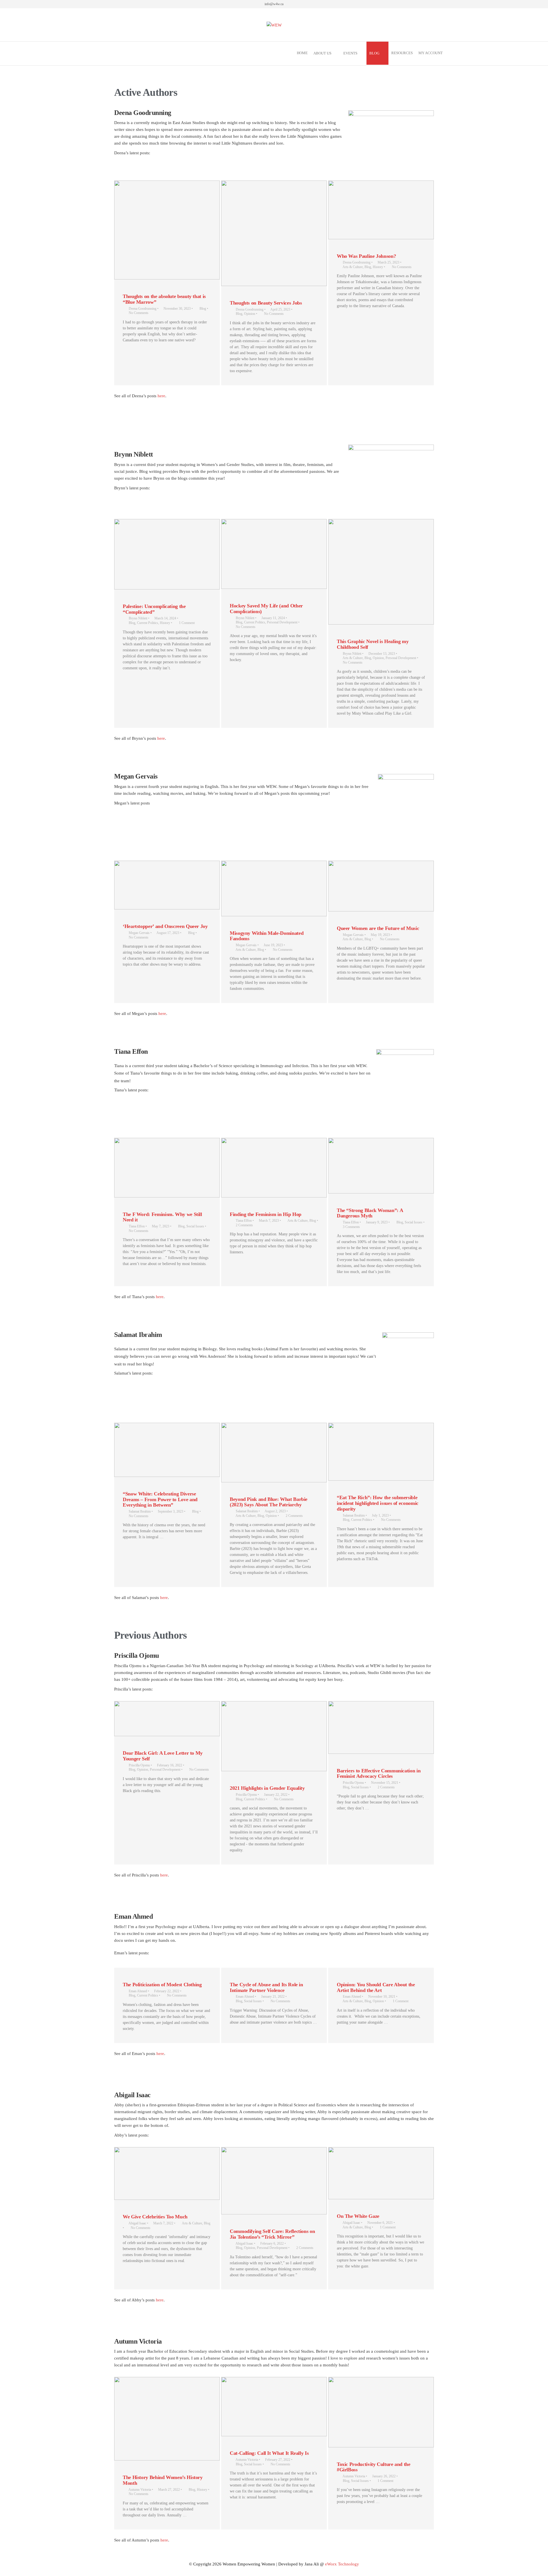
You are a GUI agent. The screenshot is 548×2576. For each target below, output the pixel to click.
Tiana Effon (137, 1226)
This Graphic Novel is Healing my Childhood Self (373, 644)
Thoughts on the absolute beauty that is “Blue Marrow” (164, 299)
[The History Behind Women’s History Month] (167, 2419)
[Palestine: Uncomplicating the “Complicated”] (167, 554)
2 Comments (244, 1225)
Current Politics (148, 623)
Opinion (250, 314)
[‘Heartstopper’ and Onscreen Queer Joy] (167, 885)
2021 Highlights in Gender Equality (267, 1788)
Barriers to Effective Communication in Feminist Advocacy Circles (379, 1774)
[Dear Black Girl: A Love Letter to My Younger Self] (167, 1719)
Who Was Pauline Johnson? (366, 256)
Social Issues (195, 1226)
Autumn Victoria (140, 2490)
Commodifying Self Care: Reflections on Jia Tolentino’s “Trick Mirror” (272, 2234)
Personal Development (282, 622)
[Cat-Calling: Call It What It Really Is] (274, 2407)
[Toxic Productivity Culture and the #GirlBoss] (381, 2412)
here (161, 396)
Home (302, 53)
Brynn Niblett (138, 618)
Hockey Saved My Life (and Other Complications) (266, 609)
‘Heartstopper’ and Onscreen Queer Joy (165, 926)
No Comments (139, 313)
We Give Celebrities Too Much (155, 2217)
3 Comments (351, 1227)
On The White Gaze (358, 2216)
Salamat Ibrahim (140, 1511)
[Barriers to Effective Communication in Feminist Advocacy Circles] (381, 1727)
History (378, 267)
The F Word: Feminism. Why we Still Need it (162, 1217)
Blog (374, 53)
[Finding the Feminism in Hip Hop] (274, 1168)
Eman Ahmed (138, 1991)
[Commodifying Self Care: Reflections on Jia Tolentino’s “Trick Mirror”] (274, 2181)
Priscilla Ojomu (139, 1765)
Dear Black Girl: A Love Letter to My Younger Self (163, 1756)
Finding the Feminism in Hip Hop (266, 1214)
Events (350, 53)
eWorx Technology (342, 2564)
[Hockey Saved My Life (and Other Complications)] (274, 554)
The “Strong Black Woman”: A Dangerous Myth (370, 1213)
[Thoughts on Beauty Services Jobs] (274, 233)
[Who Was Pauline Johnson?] (381, 210)
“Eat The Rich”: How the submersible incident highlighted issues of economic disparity (378, 1503)
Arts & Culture (353, 267)
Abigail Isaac (137, 2223)
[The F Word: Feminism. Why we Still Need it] (167, 1168)
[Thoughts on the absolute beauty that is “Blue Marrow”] (167, 230)
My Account (431, 53)
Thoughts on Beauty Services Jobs (266, 303)
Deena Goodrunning (143, 309)
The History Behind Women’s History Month (163, 2480)
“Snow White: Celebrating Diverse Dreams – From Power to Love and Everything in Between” (160, 1499)
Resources (402, 53)
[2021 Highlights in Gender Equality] (274, 1736)
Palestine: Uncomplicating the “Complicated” (154, 609)
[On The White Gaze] (381, 2173)
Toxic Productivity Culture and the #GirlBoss (374, 2467)
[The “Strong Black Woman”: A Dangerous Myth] (381, 1166)
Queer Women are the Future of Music (378, 928)
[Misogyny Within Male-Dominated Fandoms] (274, 888)
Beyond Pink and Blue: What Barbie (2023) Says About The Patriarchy (269, 1502)
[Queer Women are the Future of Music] (381, 886)
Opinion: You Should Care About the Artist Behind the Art (376, 1987)
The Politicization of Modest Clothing (162, 1985)
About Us (322, 53)
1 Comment (187, 623)
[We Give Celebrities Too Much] (167, 2173)
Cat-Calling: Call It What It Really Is (269, 2453)
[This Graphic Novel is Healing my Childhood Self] (381, 572)
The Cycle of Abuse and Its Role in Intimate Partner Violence (266, 1987)
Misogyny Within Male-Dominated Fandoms (267, 936)
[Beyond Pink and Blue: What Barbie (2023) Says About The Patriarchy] (274, 1452)
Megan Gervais (139, 933)
